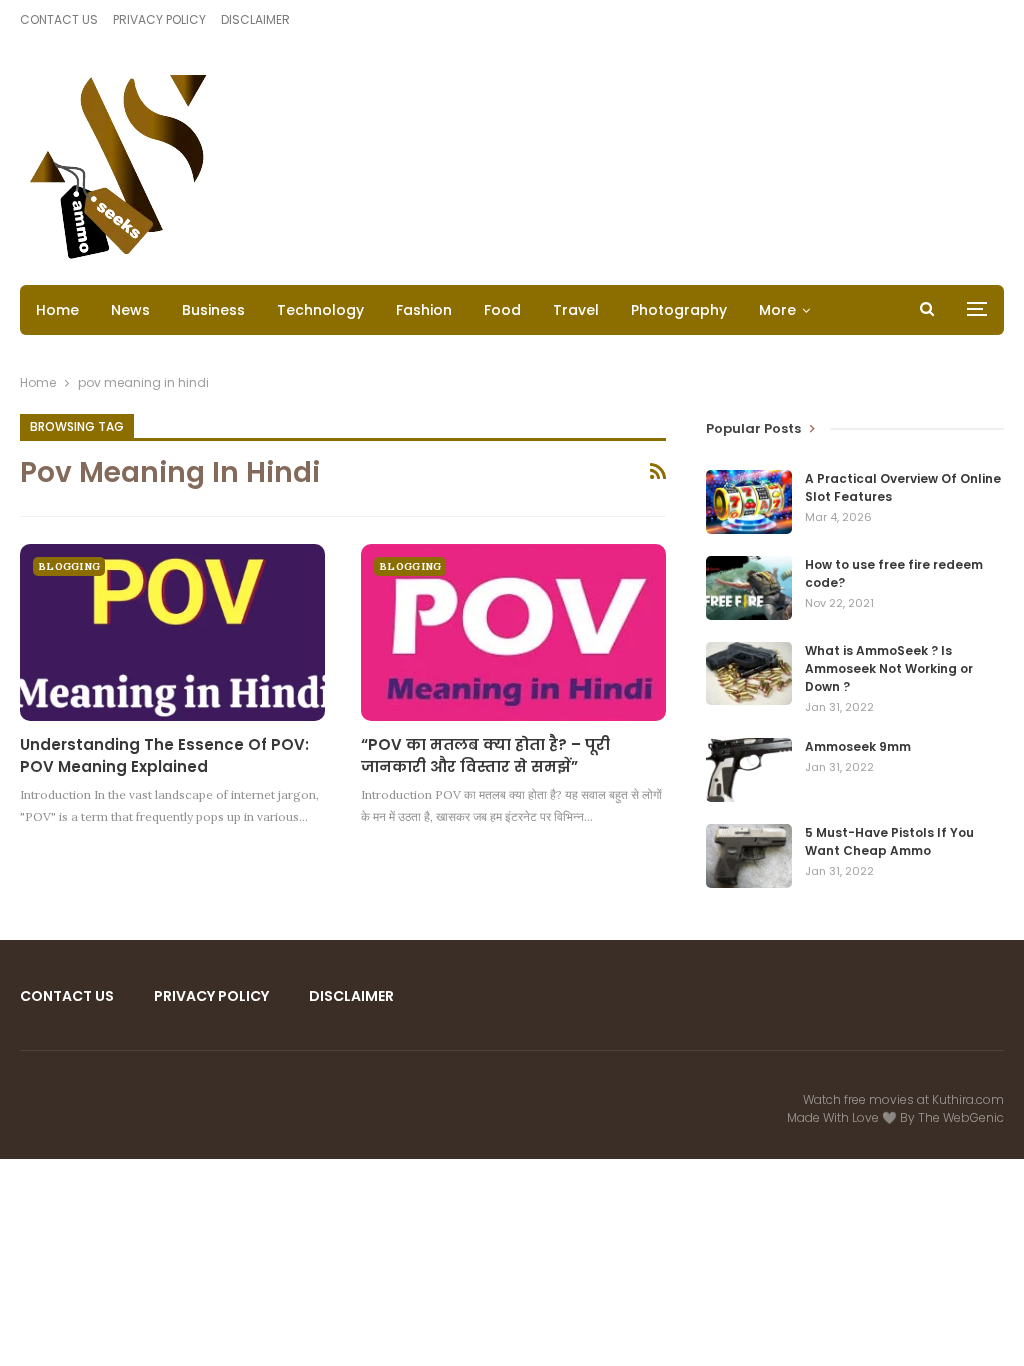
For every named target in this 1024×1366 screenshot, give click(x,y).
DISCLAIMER (255, 19)
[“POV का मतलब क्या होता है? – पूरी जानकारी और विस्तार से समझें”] (513, 632)
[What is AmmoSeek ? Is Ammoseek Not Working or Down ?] (749, 674)
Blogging (69, 566)
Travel (576, 310)
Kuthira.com (968, 1099)
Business (213, 310)
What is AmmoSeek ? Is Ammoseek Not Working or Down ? (889, 668)
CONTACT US (59, 19)
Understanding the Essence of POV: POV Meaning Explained (164, 755)
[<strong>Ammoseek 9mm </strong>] (749, 770)
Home (57, 310)
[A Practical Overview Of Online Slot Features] (749, 502)
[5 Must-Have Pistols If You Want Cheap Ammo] (749, 856)
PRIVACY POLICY (159, 19)
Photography (679, 310)
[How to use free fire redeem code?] (749, 588)
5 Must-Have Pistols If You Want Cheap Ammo (889, 841)
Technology (320, 310)
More (777, 310)
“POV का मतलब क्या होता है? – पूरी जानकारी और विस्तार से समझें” (485, 755)
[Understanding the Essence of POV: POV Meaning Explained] (172, 632)
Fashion (424, 310)
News (130, 310)
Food (502, 310)
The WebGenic (961, 1117)
